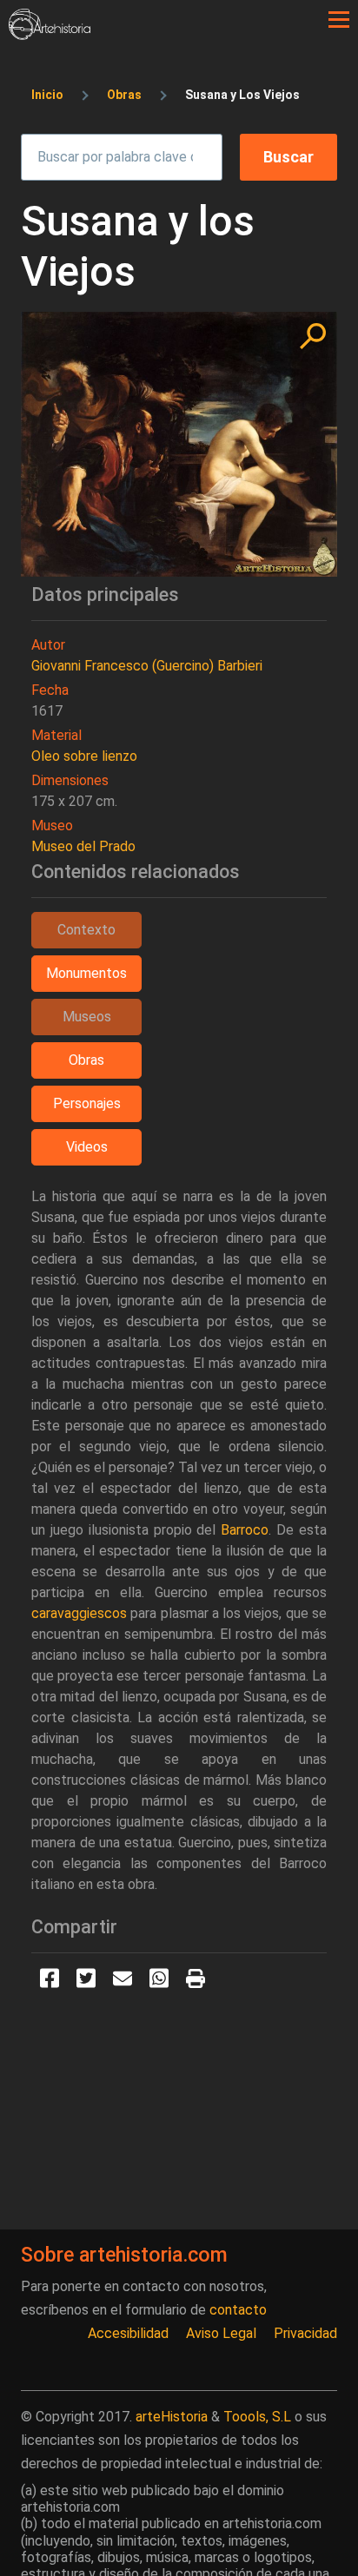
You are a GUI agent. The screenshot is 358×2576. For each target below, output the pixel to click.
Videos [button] (87, 1147)
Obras (124, 95)
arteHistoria (172, 2417)
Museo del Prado (83, 846)
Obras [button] (86, 1060)
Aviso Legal (221, 2333)
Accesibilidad (128, 2333)
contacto (238, 2310)
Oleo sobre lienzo (84, 756)
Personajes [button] (87, 1103)
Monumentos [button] (86, 973)
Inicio (47, 95)
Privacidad (305, 2333)
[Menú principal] (339, 20)
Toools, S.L (257, 2417)
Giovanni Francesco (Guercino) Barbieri (147, 666)
